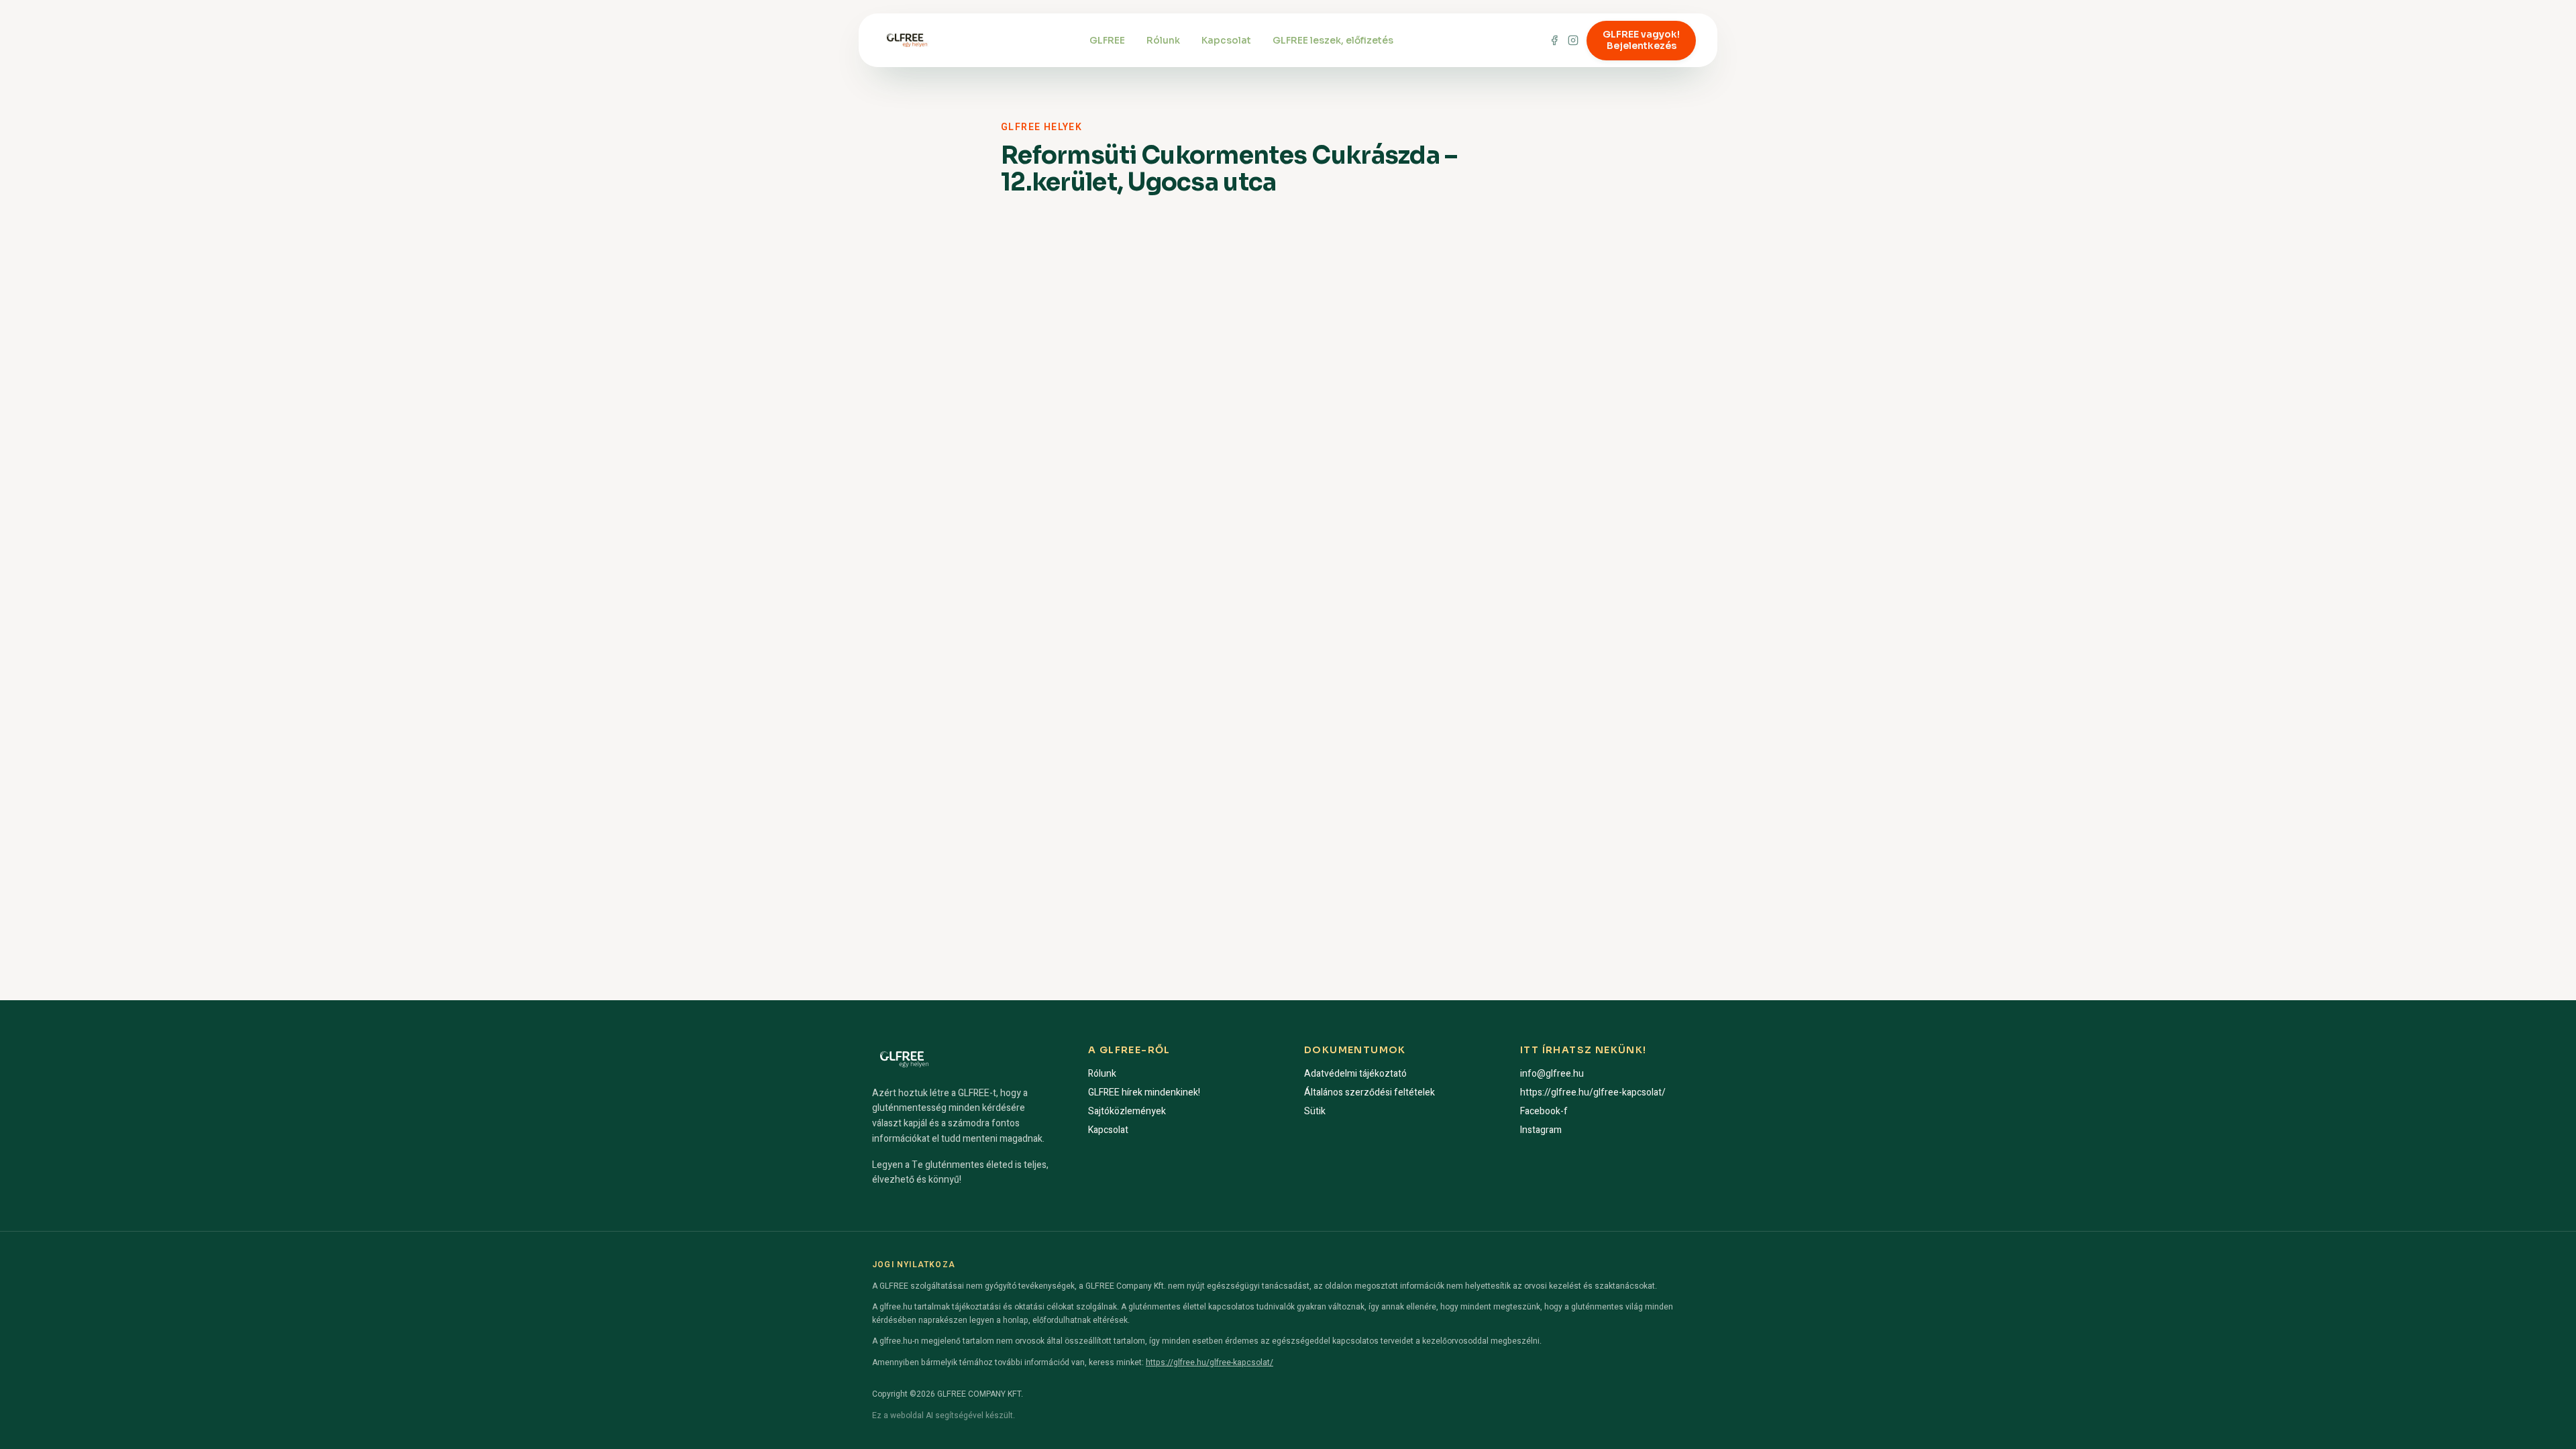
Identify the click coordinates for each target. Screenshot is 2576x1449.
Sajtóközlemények (1127, 1111)
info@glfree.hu (1552, 1074)
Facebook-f (1544, 1111)
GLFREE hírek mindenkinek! (1144, 1092)
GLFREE (1107, 40)
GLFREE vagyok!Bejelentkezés (1641, 40)
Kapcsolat (1226, 40)
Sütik (1315, 1111)
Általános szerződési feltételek (1370, 1092)
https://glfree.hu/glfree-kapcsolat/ (1593, 1092)
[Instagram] (1573, 40)
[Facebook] (1554, 40)
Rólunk (1163, 40)
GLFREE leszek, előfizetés (1333, 40)
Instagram (1541, 1130)
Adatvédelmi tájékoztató (1355, 1074)
